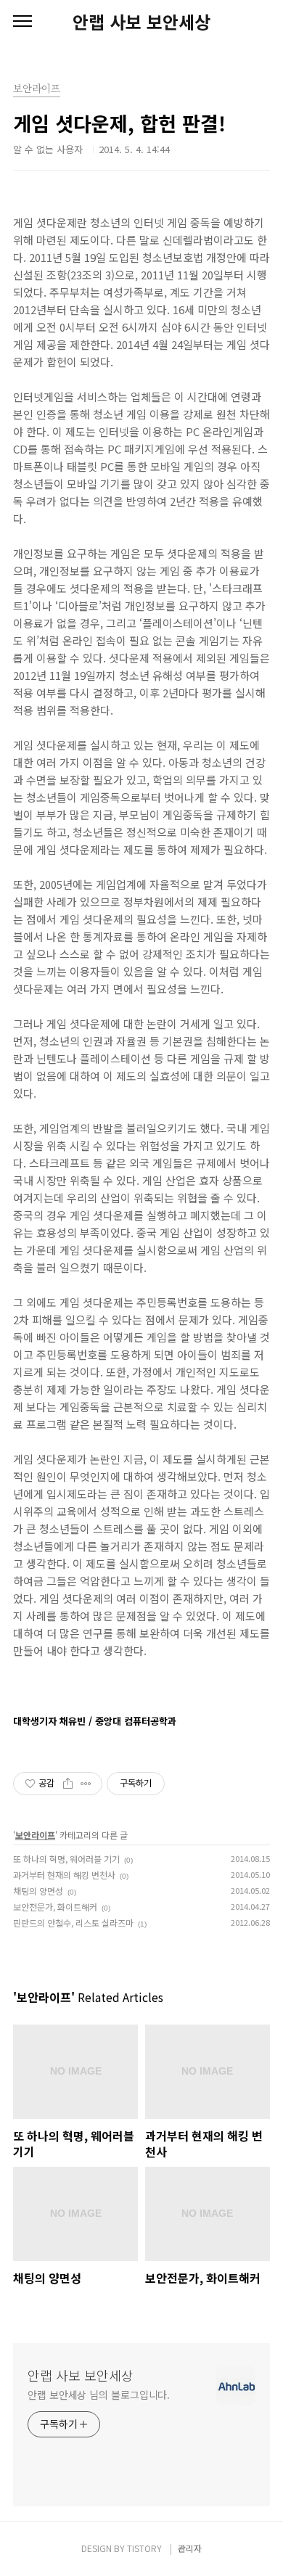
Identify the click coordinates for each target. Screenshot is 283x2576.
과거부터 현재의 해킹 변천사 (64, 1875)
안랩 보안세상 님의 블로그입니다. (99, 2395)
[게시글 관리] (86, 1784)
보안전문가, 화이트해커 (55, 1907)
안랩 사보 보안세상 (141, 22)
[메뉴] (22, 22)
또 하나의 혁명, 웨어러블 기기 (66, 1859)
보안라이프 (35, 1835)
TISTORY (144, 2548)
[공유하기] (68, 1784)
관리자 (190, 2548)
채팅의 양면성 (38, 1891)
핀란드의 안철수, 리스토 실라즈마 (73, 1923)
